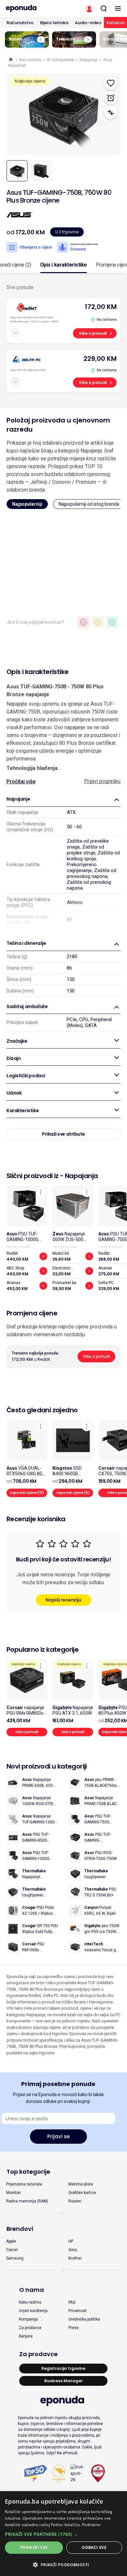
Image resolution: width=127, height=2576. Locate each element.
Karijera (26, 2336)
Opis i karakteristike (63, 265)
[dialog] (63, 2534)
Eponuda (11, 60)
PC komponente (60, 60)
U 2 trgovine (67, 232)
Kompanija (28, 2319)
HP (71, 2241)
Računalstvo (20, 23)
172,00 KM (101, 307)
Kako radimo (30, 2302)
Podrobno (91, 2525)
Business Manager (63, 2381)
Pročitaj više (21, 782)
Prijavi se (58, 2136)
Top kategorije (28, 2172)
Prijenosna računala (24, 2184)
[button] (63, 2534)
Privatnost (78, 2311)
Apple (11, 2241)
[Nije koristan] (83, 622)
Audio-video (88, 23)
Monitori (14, 2193)
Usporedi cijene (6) (73, 1493)
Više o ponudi (93, 333)
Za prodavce (30, 2328)
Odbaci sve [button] (94, 2547)
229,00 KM (100, 359)
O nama (32, 2290)
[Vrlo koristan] (112, 622)
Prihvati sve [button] (34, 2547)
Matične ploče (81, 2184)
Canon (12, 2250)
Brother (75, 2258)
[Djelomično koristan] (98, 622)
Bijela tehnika (54, 23)
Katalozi (115, 23)
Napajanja (89, 60)
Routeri (75, 2201)
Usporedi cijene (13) (27, 1493)
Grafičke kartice (82, 2193)
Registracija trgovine (63, 2368)
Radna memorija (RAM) (27, 2201)
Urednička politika (84, 2319)
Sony (73, 2250)
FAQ (72, 2302)
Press (74, 2328)
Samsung (15, 2258)
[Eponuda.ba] (32, 8)
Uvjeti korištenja (33, 2311)
